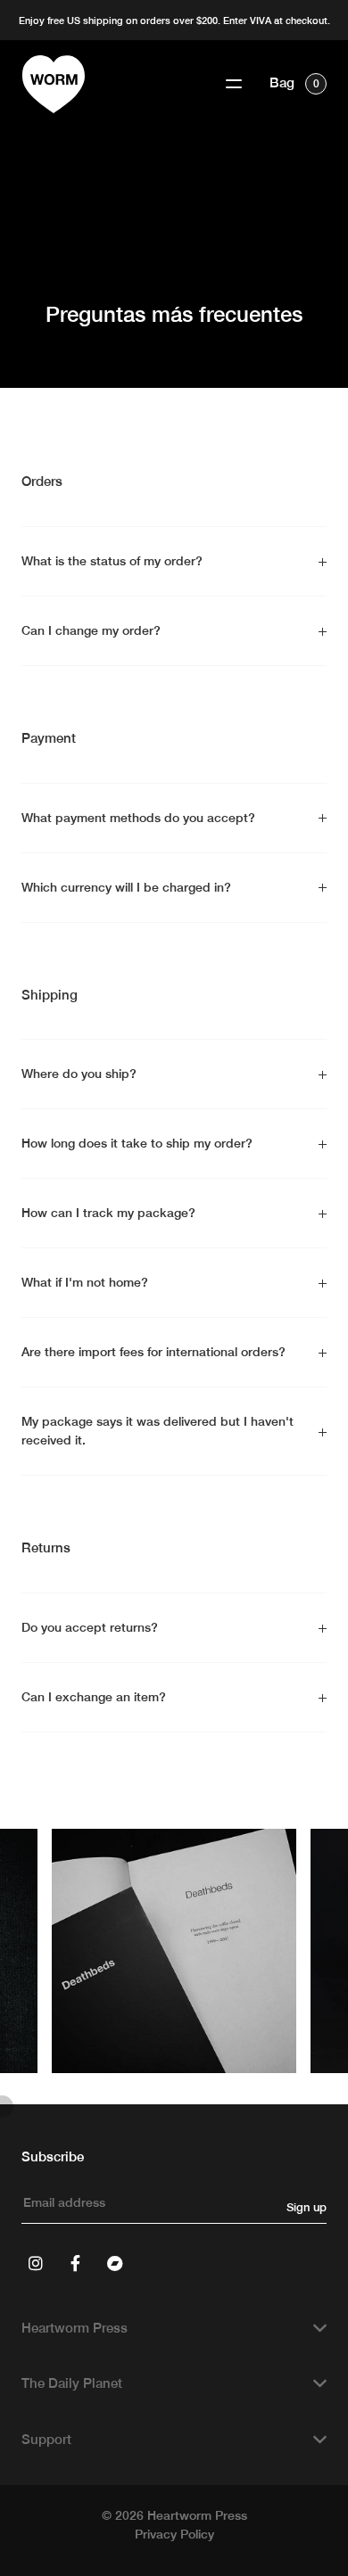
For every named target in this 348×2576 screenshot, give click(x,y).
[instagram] (36, 2263)
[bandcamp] (114, 2263)
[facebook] (75, 2263)
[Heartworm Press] (54, 84)
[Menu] (234, 84)
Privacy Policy (174, 2534)
